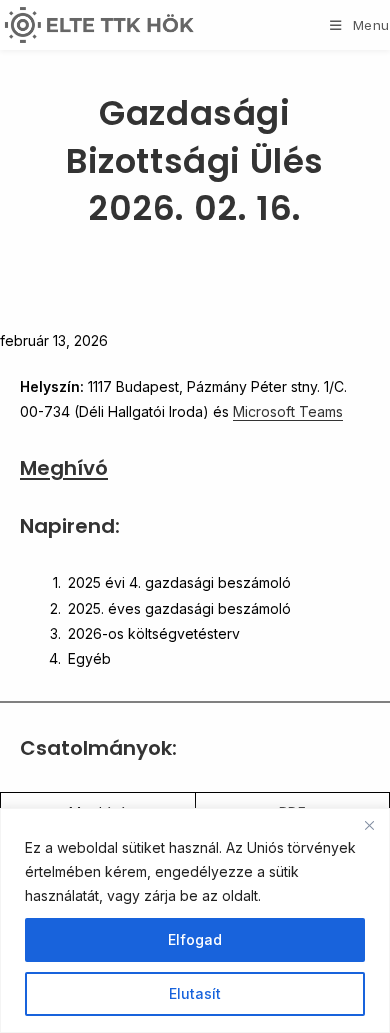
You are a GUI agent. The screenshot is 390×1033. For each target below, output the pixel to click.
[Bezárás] (369, 825)
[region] (195, 920)
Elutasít (195, 993)
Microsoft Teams (288, 411)
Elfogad (195, 939)
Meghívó (64, 468)
